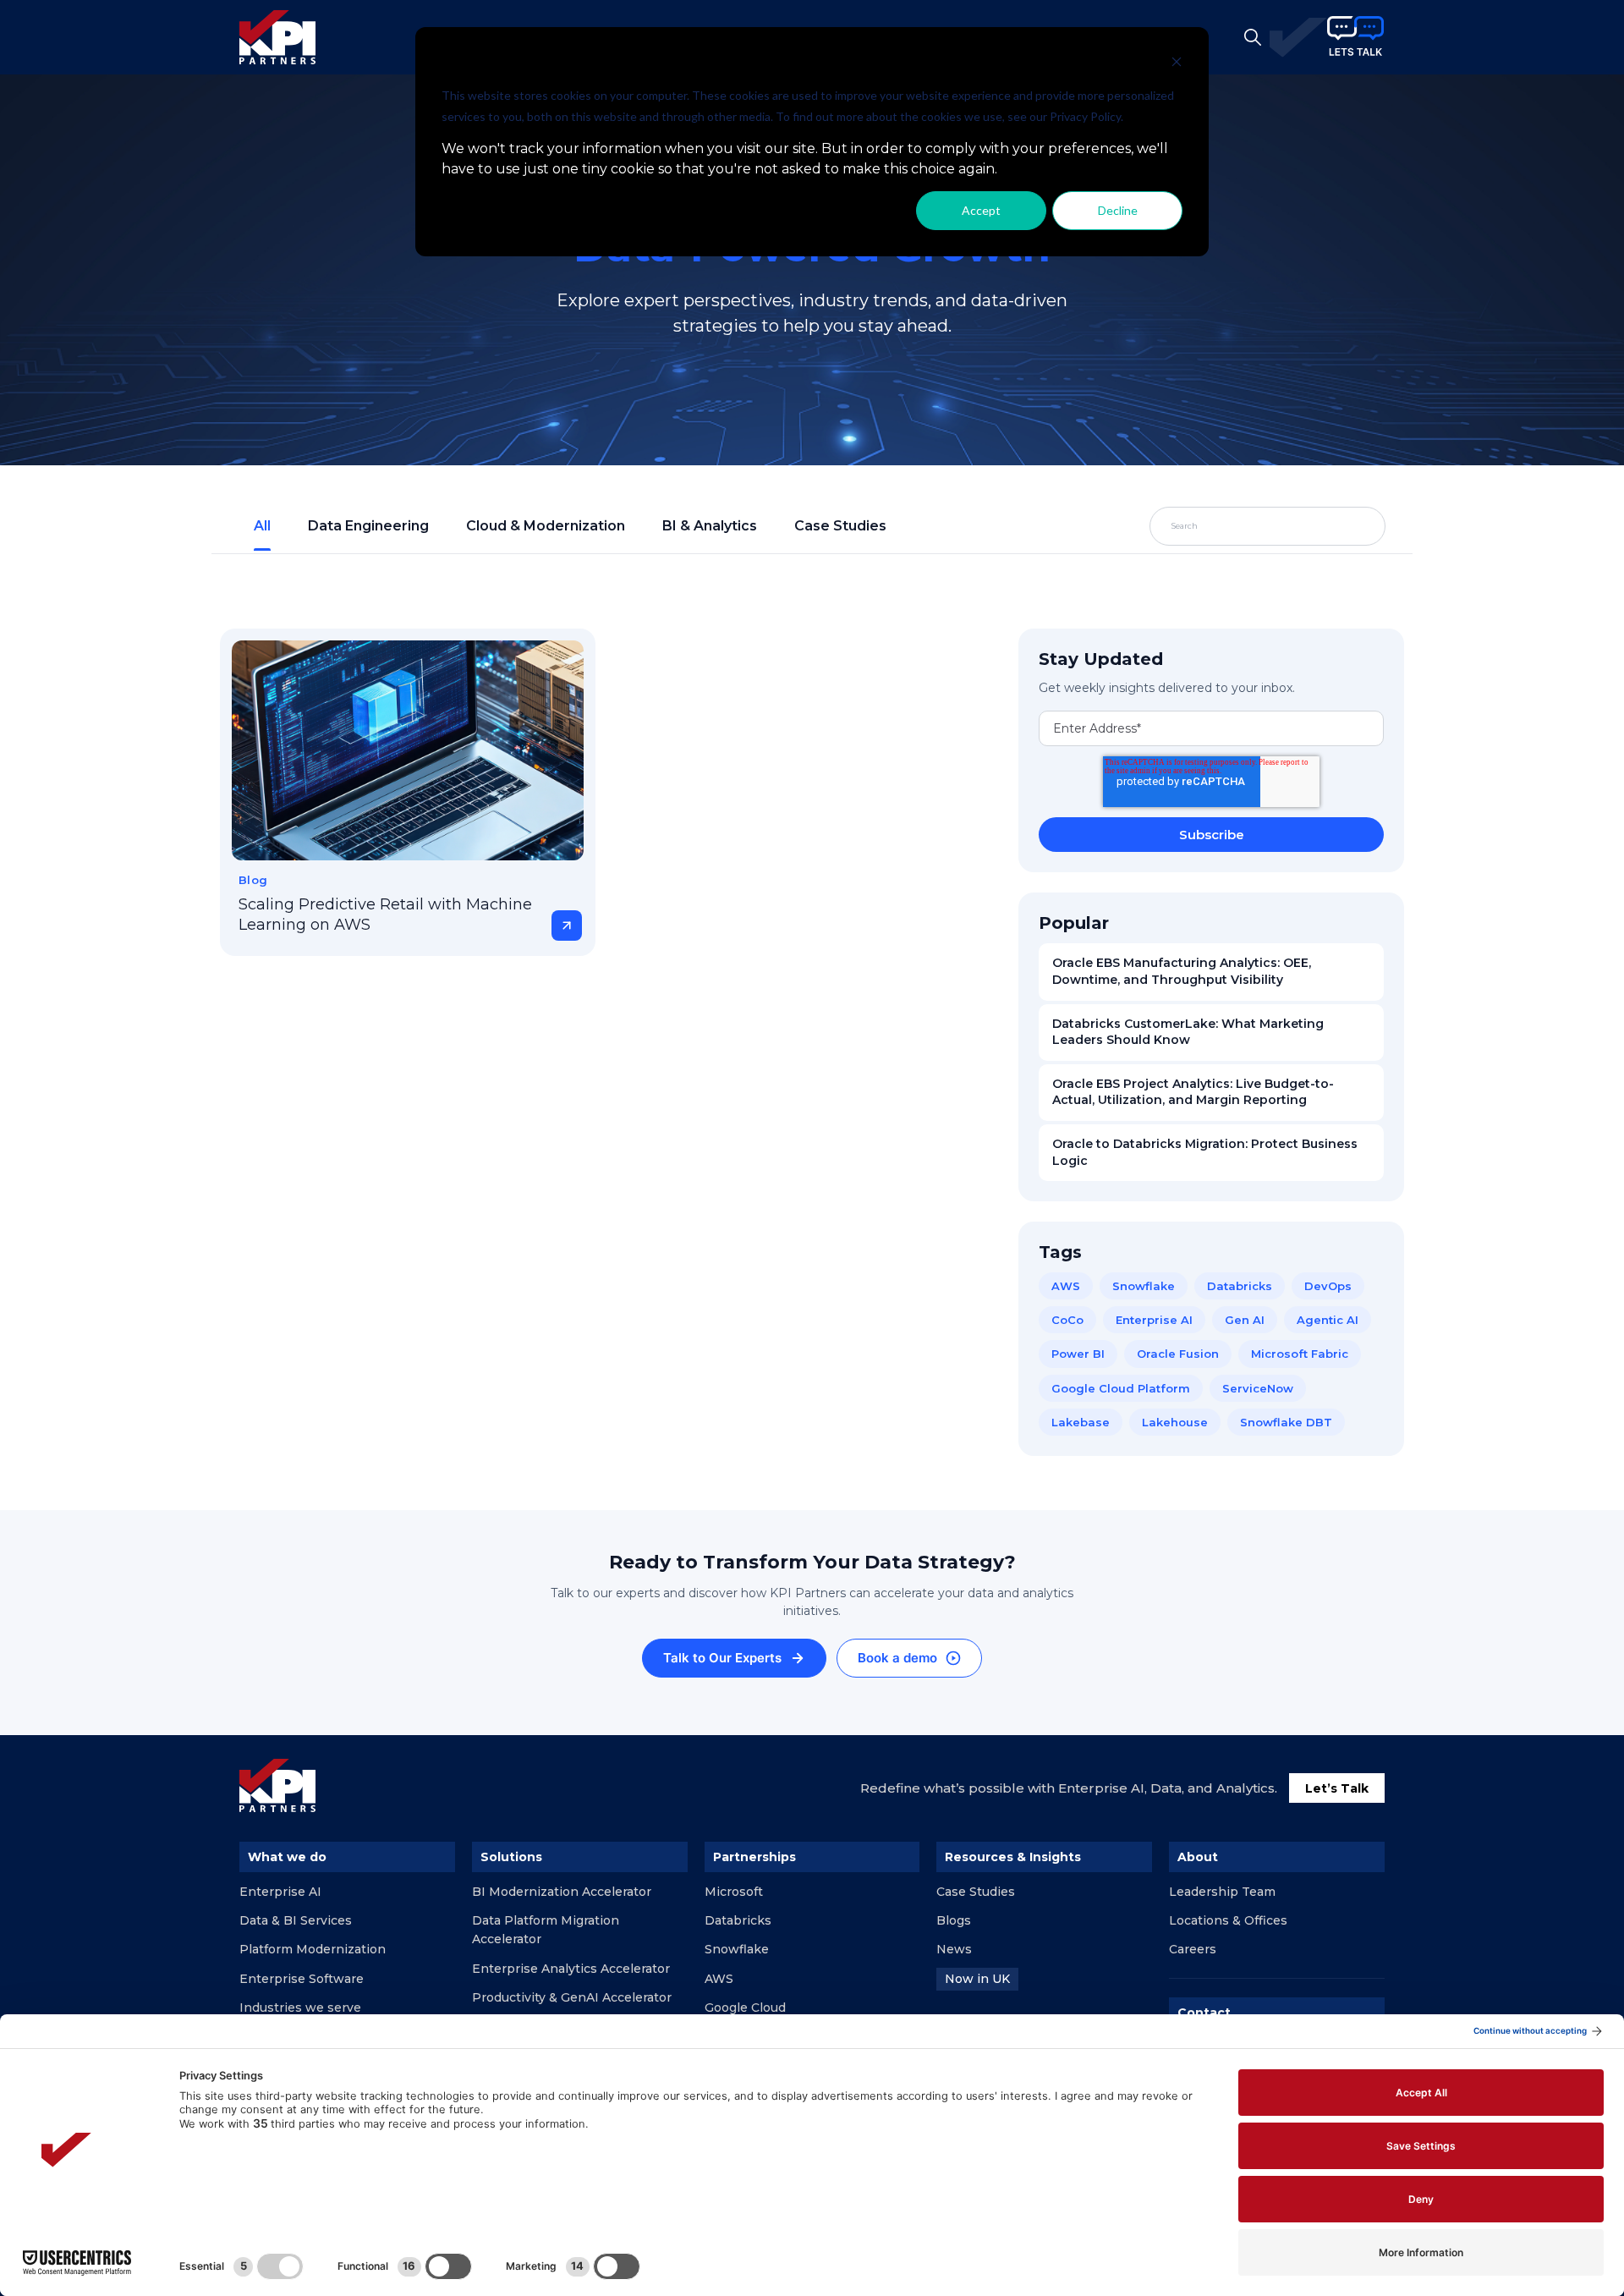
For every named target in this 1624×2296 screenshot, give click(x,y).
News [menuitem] (954, 1949)
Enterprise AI (1154, 1320)
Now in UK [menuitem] (977, 1979)
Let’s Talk (1337, 1788)
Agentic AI (1328, 1320)
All (262, 526)
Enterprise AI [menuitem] (280, 1892)
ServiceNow (1258, 1388)
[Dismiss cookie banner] (1177, 64)
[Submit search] (1333, 526)
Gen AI (1245, 1320)
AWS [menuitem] (719, 1979)
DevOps (1328, 1286)
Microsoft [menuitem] (734, 1892)
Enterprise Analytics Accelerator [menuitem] (571, 1969)
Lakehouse (1175, 1422)
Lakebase (1081, 1422)
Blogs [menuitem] (954, 1920)
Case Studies (840, 526)
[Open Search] (1253, 37)
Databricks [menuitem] (738, 1920)
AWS (1066, 1286)
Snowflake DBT (1286, 1422)
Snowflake (1144, 1286)
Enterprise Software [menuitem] (302, 1979)
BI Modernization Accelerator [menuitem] (562, 1892)
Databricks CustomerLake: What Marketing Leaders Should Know (1188, 1032)
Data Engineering (368, 526)
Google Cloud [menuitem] (745, 2008)
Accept (981, 210)
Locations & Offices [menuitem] (1228, 1920)
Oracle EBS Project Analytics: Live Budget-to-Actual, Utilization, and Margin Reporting (1193, 1092)
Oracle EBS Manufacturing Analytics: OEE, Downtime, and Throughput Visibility (1182, 971)
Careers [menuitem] (1193, 1949)
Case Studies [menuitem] (976, 1892)
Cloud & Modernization (546, 526)
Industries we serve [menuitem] (300, 2008)
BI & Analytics (710, 526)
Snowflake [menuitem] (737, 1949)
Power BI (1078, 1354)
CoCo (1067, 1320)
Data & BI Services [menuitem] (296, 1920)
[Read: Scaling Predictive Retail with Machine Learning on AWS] (408, 750)
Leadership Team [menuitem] (1222, 1892)
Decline (1118, 210)
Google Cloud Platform (1121, 1388)
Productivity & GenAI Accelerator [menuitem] (572, 1997)
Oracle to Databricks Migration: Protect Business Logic (1205, 1152)
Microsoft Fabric (1300, 1354)
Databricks (1240, 1286)
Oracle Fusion (1178, 1354)
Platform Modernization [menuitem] (313, 1949)
